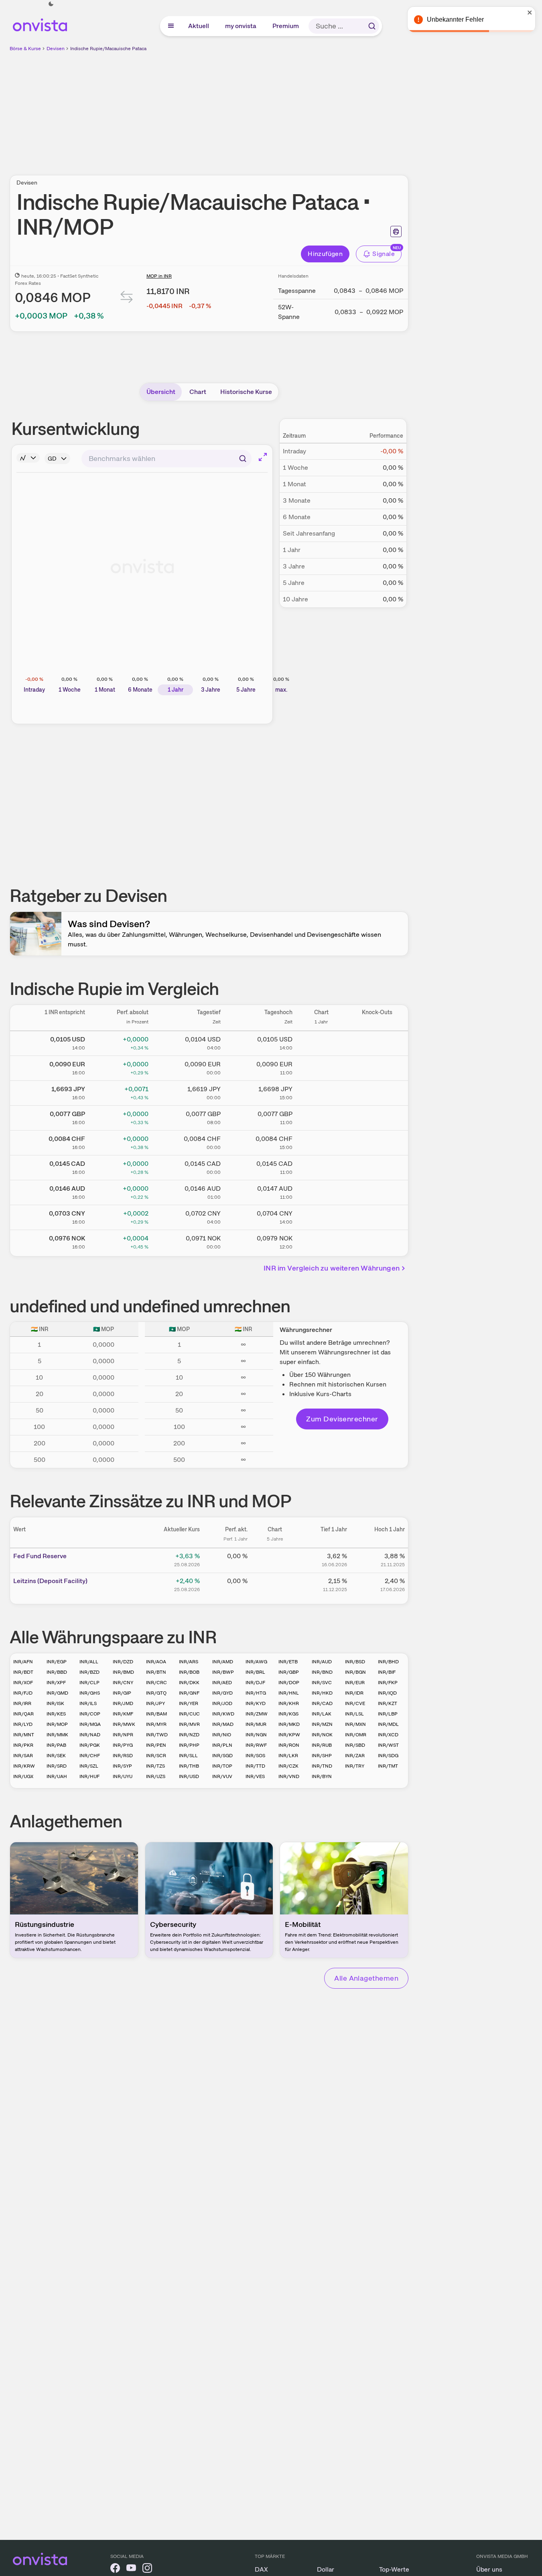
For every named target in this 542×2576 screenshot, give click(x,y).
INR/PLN (222, 1745)
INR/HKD (322, 1693)
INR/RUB (322, 1745)
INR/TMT (388, 1766)
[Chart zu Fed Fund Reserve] (275, 1559)
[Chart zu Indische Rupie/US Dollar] (321, 1042)
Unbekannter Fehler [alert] (455, 19)
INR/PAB (56, 1745)
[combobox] (166, 459)
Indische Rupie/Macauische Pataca (108, 49)
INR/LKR (288, 1756)
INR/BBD (57, 1672)
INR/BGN (355, 1672)
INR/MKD (289, 1724)
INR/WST (388, 1745)
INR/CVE (355, 1703)
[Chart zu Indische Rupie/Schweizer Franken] (321, 1141)
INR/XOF (23, 1683)
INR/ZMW (257, 1714)
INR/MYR (156, 1724)
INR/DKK (189, 1683)
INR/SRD (57, 1766)
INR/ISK (55, 1703)
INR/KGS (288, 1714)
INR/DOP (289, 1683)
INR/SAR (23, 1756)
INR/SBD (355, 1745)
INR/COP (90, 1714)
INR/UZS (156, 1776)
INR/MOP (57, 1724)
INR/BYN (322, 1776)
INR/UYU (123, 1776)
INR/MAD (223, 1724)
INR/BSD (355, 1662)
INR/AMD (223, 1662)
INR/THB (189, 1766)
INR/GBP (289, 1672)
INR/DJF (255, 1683)
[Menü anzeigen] (171, 26)
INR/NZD (189, 1735)
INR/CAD (322, 1703)
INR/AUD (322, 1662)
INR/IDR (354, 1693)
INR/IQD (387, 1693)
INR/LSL (354, 1714)
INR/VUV (222, 1776)
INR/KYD (256, 1703)
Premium (286, 26)
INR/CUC (189, 1714)
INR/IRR (22, 1703)
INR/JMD (123, 1703)
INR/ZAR (355, 1756)
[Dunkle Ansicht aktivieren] (51, 4)
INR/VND (289, 1776)
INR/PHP (189, 1745)
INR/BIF (387, 1672)
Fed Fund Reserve (40, 1556)
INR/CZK (288, 1766)
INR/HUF (89, 1776)
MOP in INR (159, 276)
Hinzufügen (325, 254)
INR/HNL (289, 1693)
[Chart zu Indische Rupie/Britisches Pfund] (321, 1116)
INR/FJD (23, 1693)
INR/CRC (156, 1683)
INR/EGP (57, 1662)
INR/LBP (388, 1714)
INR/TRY (355, 1766)
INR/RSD (123, 1756)
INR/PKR (23, 1745)
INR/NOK (322, 1735)
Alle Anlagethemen (366, 1978)
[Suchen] (372, 26)
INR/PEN (156, 1745)
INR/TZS (155, 1766)
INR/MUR (256, 1724)
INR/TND (322, 1766)
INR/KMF (123, 1714)
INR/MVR (189, 1724)
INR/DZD (123, 1662)
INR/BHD (388, 1662)
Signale (384, 254)
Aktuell (199, 26)
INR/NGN (256, 1735)
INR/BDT (23, 1672)
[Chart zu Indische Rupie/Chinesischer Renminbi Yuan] (321, 1216)
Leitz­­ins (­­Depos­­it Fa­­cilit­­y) (50, 1581)
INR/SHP (322, 1756)
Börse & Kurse (25, 49)
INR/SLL (188, 1756)
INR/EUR (355, 1683)
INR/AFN (23, 1662)
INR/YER (189, 1703)
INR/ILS (88, 1703)
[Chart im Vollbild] (263, 457)
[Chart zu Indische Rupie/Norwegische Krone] (321, 1241)
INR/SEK (56, 1756)
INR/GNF (189, 1693)
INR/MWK (124, 1724)
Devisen (56, 49)
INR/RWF (256, 1745)
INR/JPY (155, 1703)
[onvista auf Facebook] (115, 2569)
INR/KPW (289, 1735)
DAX (261, 2569)
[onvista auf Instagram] (147, 2569)
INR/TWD (157, 1735)
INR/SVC (322, 1683)
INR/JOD (222, 1703)
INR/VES (255, 1776)
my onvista (241, 26)
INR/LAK (322, 1714)
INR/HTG (256, 1693)
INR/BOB (189, 1672)
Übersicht (161, 392)
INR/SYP (122, 1766)
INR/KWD (223, 1714)
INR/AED (222, 1683)
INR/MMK (57, 1735)
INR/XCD (388, 1735)
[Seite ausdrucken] (396, 231)
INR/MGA (90, 1724)
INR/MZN (322, 1724)
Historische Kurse (246, 392)
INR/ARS (189, 1662)
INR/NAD (90, 1735)
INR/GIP (122, 1693)
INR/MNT (24, 1735)
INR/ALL (89, 1662)
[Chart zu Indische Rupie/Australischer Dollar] (321, 1191)
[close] (530, 12)
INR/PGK (90, 1745)
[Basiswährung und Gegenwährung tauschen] (127, 299)
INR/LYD (23, 1724)
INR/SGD (222, 1756)
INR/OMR (356, 1735)
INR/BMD (123, 1672)
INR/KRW (24, 1766)
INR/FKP (388, 1683)
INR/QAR (23, 1714)
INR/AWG (256, 1662)
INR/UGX (23, 1776)
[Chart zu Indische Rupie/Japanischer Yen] (321, 1092)
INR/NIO (222, 1735)
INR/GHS (90, 1693)
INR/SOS (255, 1756)
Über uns (489, 2569)
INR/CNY (123, 1683)
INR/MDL (388, 1724)
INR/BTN (156, 1672)
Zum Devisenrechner (342, 1419)
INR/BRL (255, 1672)
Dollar (326, 2569)
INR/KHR (289, 1703)
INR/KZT (388, 1703)
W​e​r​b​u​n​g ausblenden (278, 109)
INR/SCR (156, 1756)
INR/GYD (222, 1693)
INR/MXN (355, 1724)
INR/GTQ (156, 1693)
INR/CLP (89, 1683)
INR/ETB (288, 1662)
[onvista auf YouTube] (131, 2569)
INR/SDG (388, 1756)
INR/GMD (57, 1693)
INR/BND (322, 1672)
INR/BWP (223, 1672)
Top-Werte (394, 2569)
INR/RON (289, 1745)
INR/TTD (255, 1766)
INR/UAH (57, 1776)
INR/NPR (123, 1735)
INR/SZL (89, 1766)
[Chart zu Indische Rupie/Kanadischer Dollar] (321, 1166)
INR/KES (56, 1714)
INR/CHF (90, 1756)
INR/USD (189, 1776)
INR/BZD (89, 1672)
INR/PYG (123, 1745)
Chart (198, 392)
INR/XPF (56, 1683)
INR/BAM (156, 1714)
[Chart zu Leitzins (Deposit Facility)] (275, 1584)
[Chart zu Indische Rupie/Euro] (321, 1067)
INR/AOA (156, 1662)
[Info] (28, 458)
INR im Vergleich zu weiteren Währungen (332, 1268)
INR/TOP (222, 1766)
